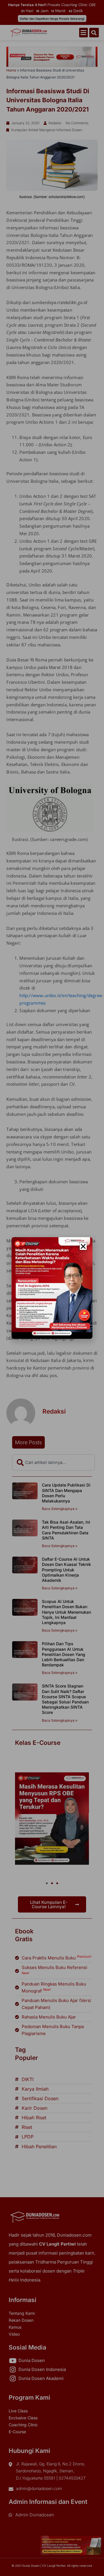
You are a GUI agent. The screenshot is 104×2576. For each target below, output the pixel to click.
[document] (52, 1288)
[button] (83, 1246)
